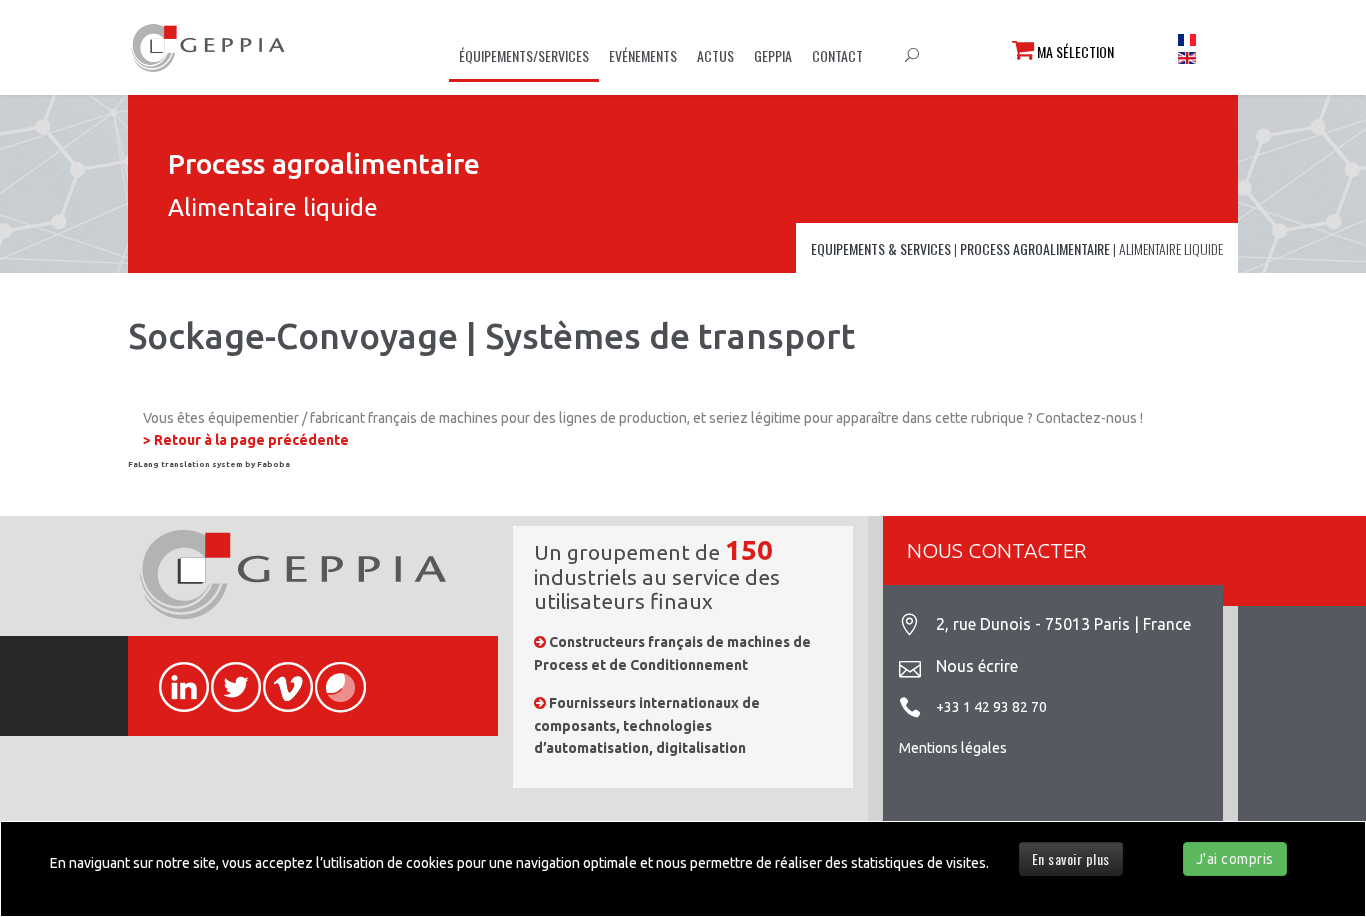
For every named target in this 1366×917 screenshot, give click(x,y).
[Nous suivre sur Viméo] (279, 676)
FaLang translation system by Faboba (209, 464)
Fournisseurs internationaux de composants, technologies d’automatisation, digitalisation (647, 725)
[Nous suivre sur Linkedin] (175, 676)
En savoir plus (1071, 858)
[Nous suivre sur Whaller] (331, 676)
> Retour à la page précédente (246, 440)
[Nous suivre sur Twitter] (227, 676)
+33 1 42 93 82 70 (991, 707)
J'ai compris (1235, 859)
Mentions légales (953, 748)
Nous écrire (977, 666)
